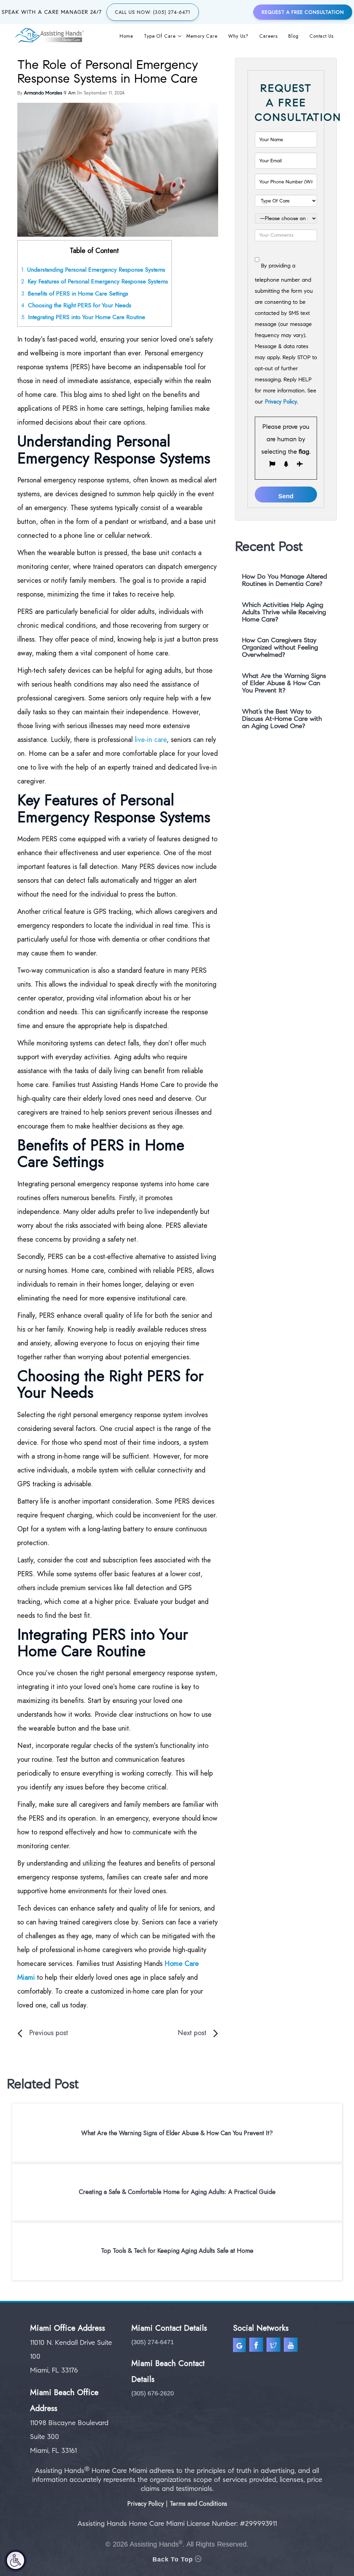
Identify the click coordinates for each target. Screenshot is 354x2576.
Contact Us (322, 36)
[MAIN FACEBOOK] (257, 2346)
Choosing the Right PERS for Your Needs (76, 305)
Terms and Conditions (198, 2504)
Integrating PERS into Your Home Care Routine (83, 317)
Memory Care (202, 36)
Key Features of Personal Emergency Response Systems (95, 281)
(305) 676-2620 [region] (153, 2393)
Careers (268, 36)
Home (126, 36)
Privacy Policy (281, 402)
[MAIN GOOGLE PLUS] (241, 2346)
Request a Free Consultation (303, 12)
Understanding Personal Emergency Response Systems (93, 270)
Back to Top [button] (174, 2559)
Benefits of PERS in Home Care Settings (75, 293)
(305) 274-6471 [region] (153, 2342)
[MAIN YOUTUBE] (292, 2346)
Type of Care (160, 36)
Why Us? (238, 36)
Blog (294, 36)
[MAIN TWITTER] (274, 2346)
